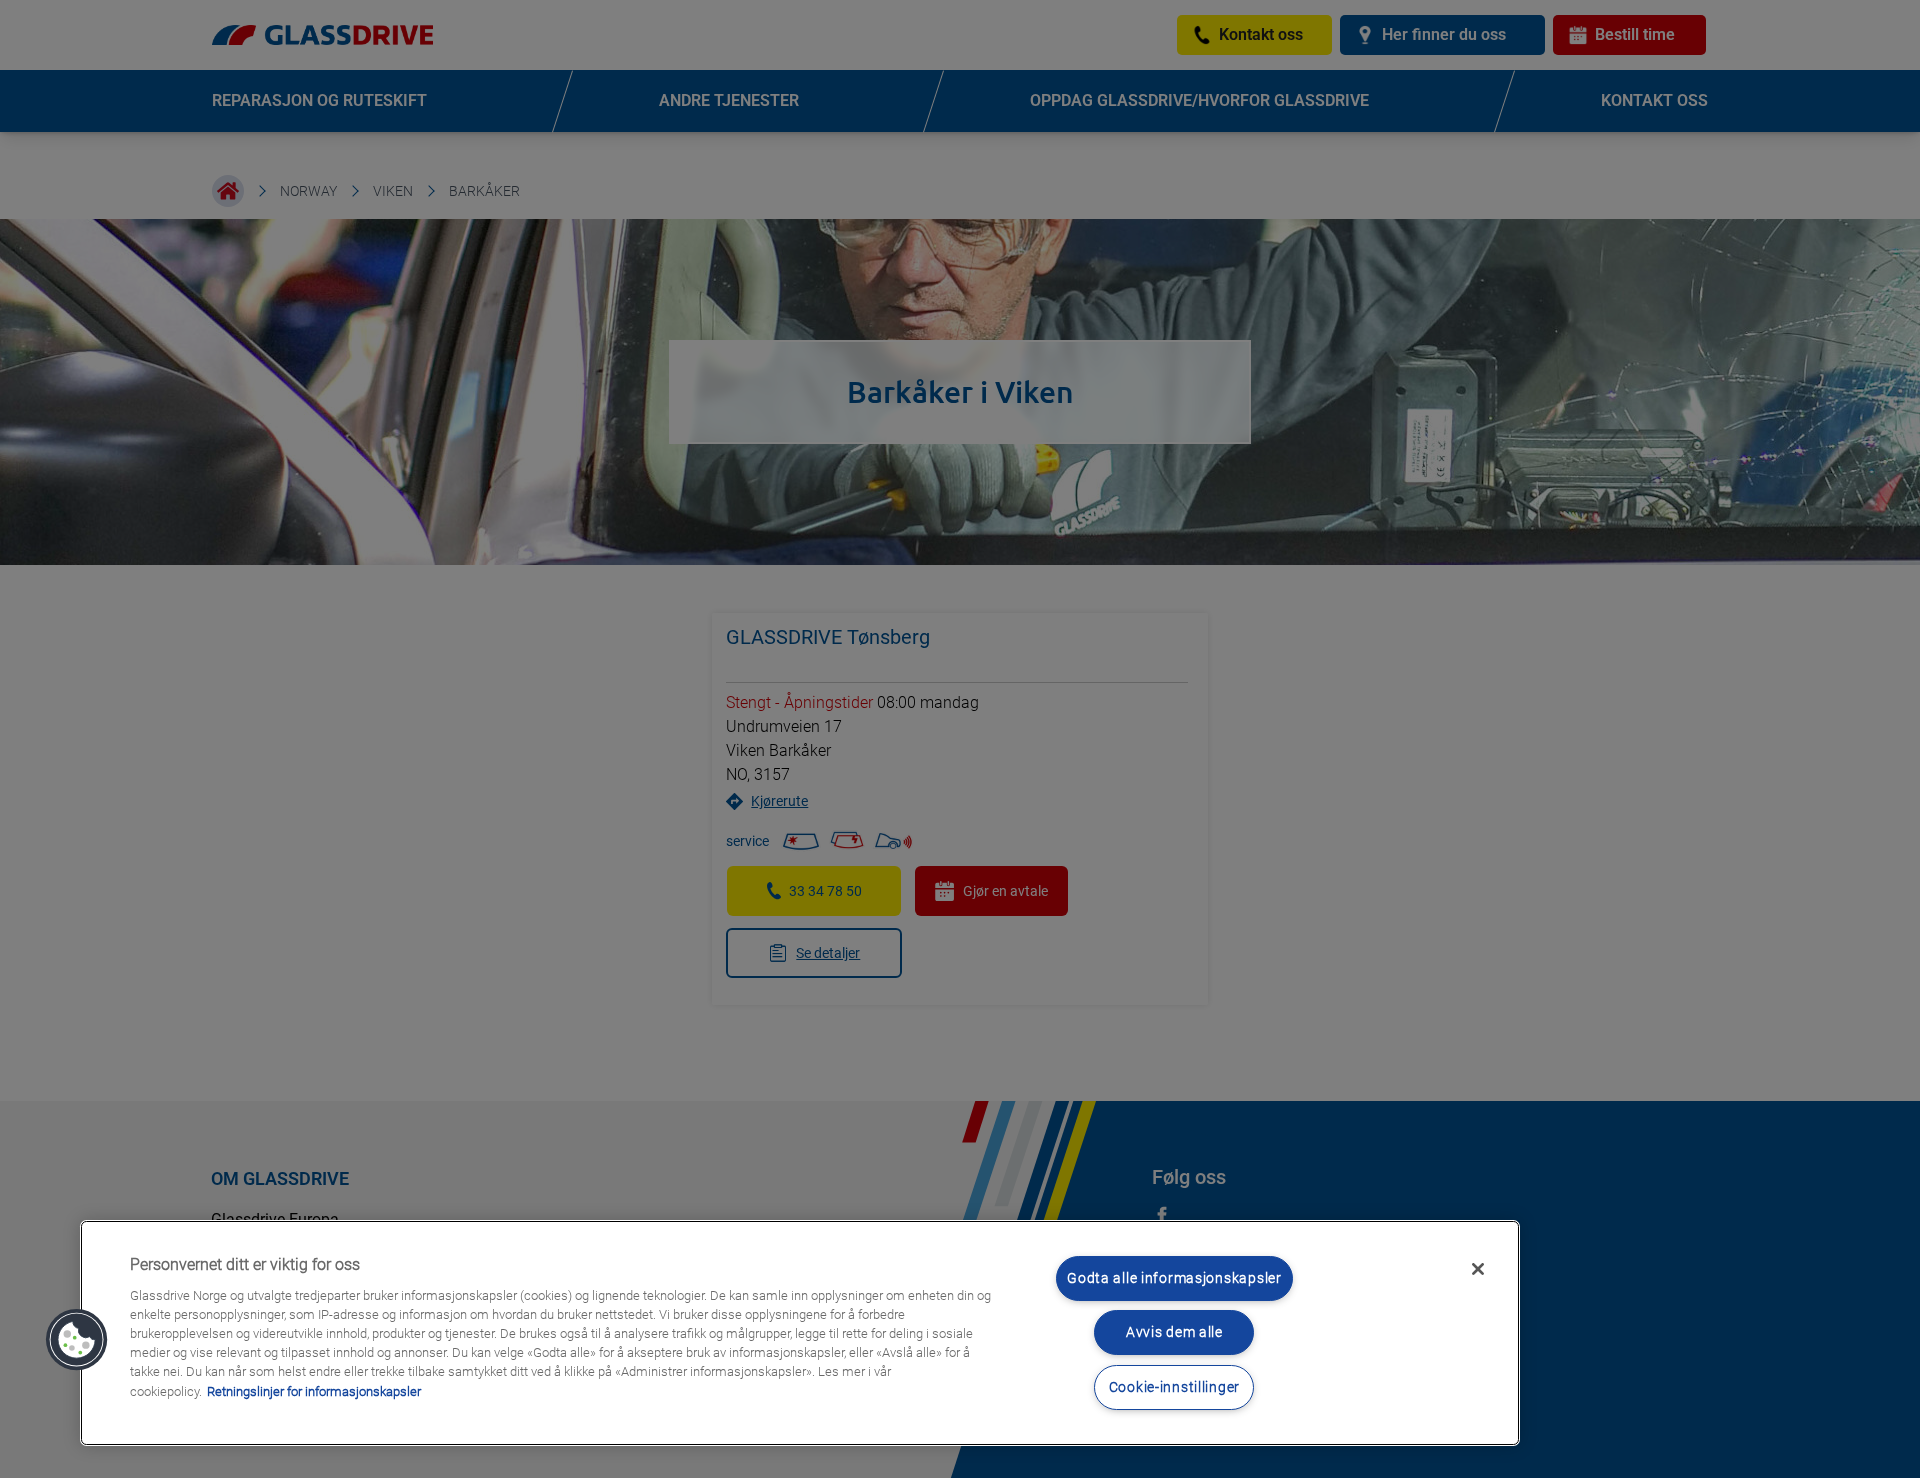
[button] (77, 1340)
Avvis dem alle (1174, 1332)
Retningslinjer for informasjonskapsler (314, 1391)
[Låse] (1478, 1269)
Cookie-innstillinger (1174, 1387)
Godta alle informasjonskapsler (1174, 1278)
